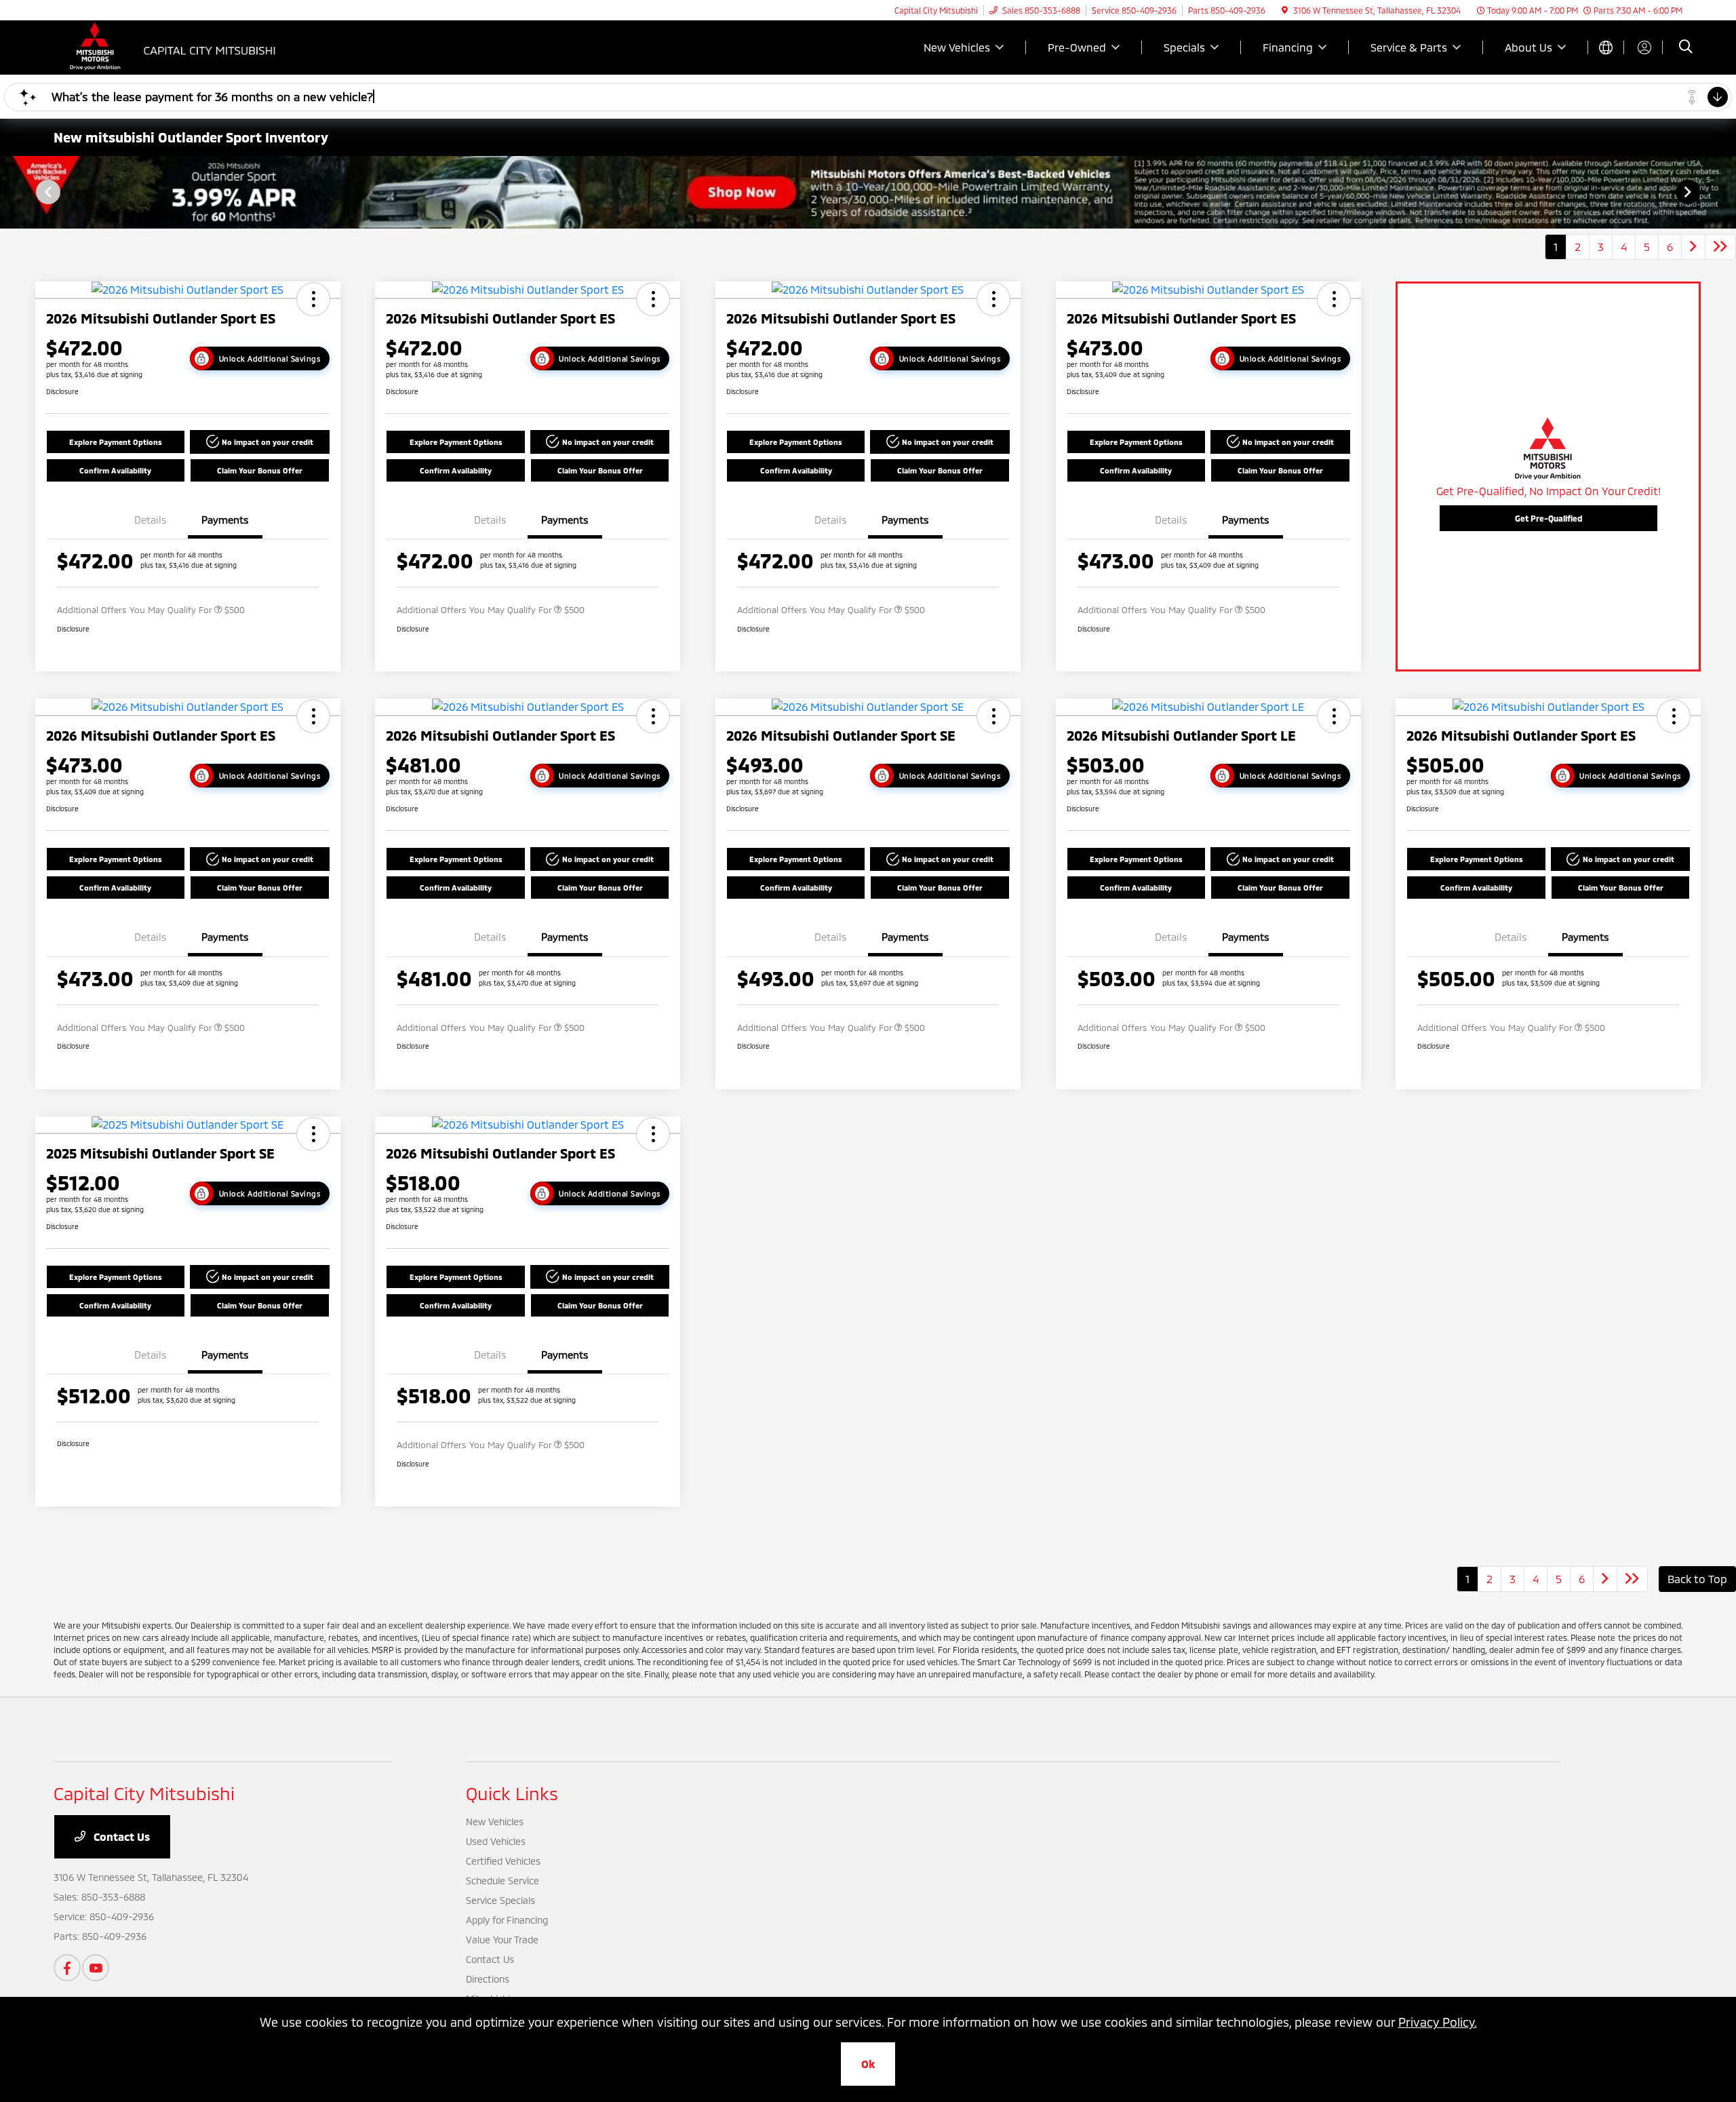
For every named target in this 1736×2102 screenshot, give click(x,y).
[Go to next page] (1693, 247)
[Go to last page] (1720, 247)
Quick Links (512, 1793)
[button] (313, 299)
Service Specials (500, 1900)
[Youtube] (96, 1968)
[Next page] (1689, 192)
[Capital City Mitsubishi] (170, 46)
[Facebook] (67, 1968)
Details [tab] (151, 520)
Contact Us (120, 1836)
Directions (488, 1979)
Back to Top (1697, 1579)
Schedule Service (502, 1881)
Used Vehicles (496, 1841)
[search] (1686, 48)
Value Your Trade (502, 1940)
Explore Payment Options (116, 442)
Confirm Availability (115, 470)
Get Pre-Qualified (1548, 518)
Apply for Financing (507, 1920)
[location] (1285, 10)
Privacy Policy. (1438, 2022)
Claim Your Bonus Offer (260, 470)
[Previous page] (47, 192)
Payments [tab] (225, 520)
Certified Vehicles (503, 1861)
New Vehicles (495, 1822)
